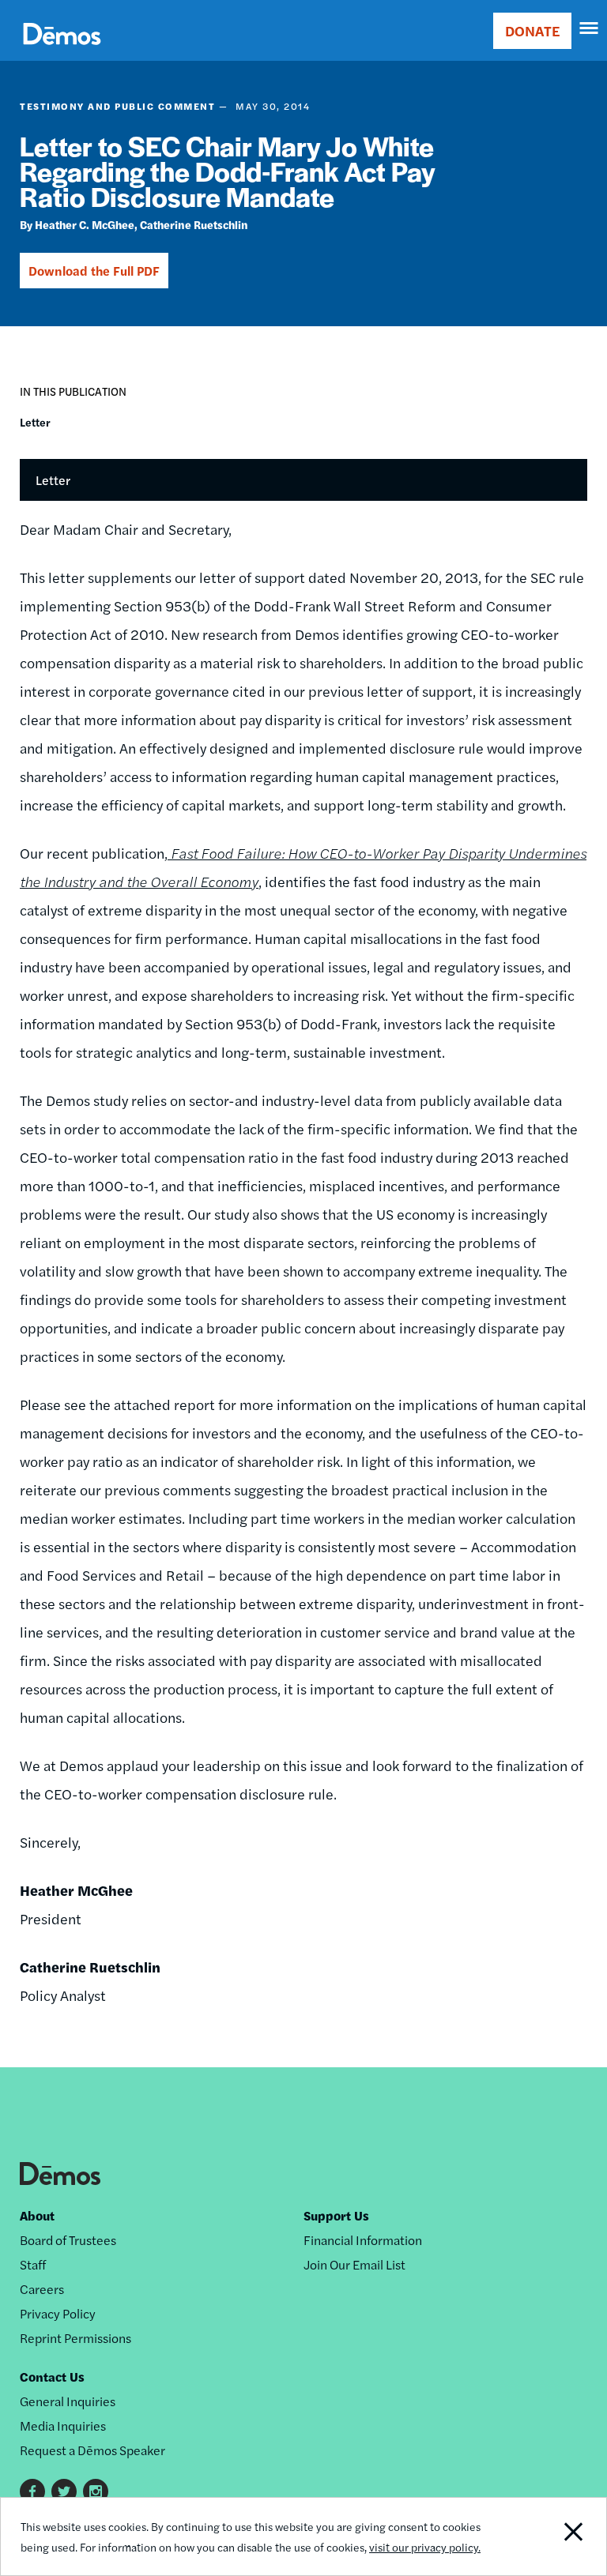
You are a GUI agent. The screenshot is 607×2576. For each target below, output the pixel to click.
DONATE (532, 30)
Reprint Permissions (75, 2338)
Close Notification (548, 2537)
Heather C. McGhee (85, 224)
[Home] (62, 52)
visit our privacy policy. (425, 2547)
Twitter (64, 2491)
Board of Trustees (68, 2240)
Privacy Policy (58, 2313)
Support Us (336, 2215)
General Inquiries (68, 2401)
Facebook (32, 2491)
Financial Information (363, 2240)
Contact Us (52, 2377)
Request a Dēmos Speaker (92, 2450)
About (37, 2215)
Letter (35, 422)
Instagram (96, 2491)
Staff (33, 2264)
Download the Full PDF (94, 271)
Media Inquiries (63, 2426)
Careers (42, 2289)
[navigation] (590, 28)
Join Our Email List (354, 2264)
